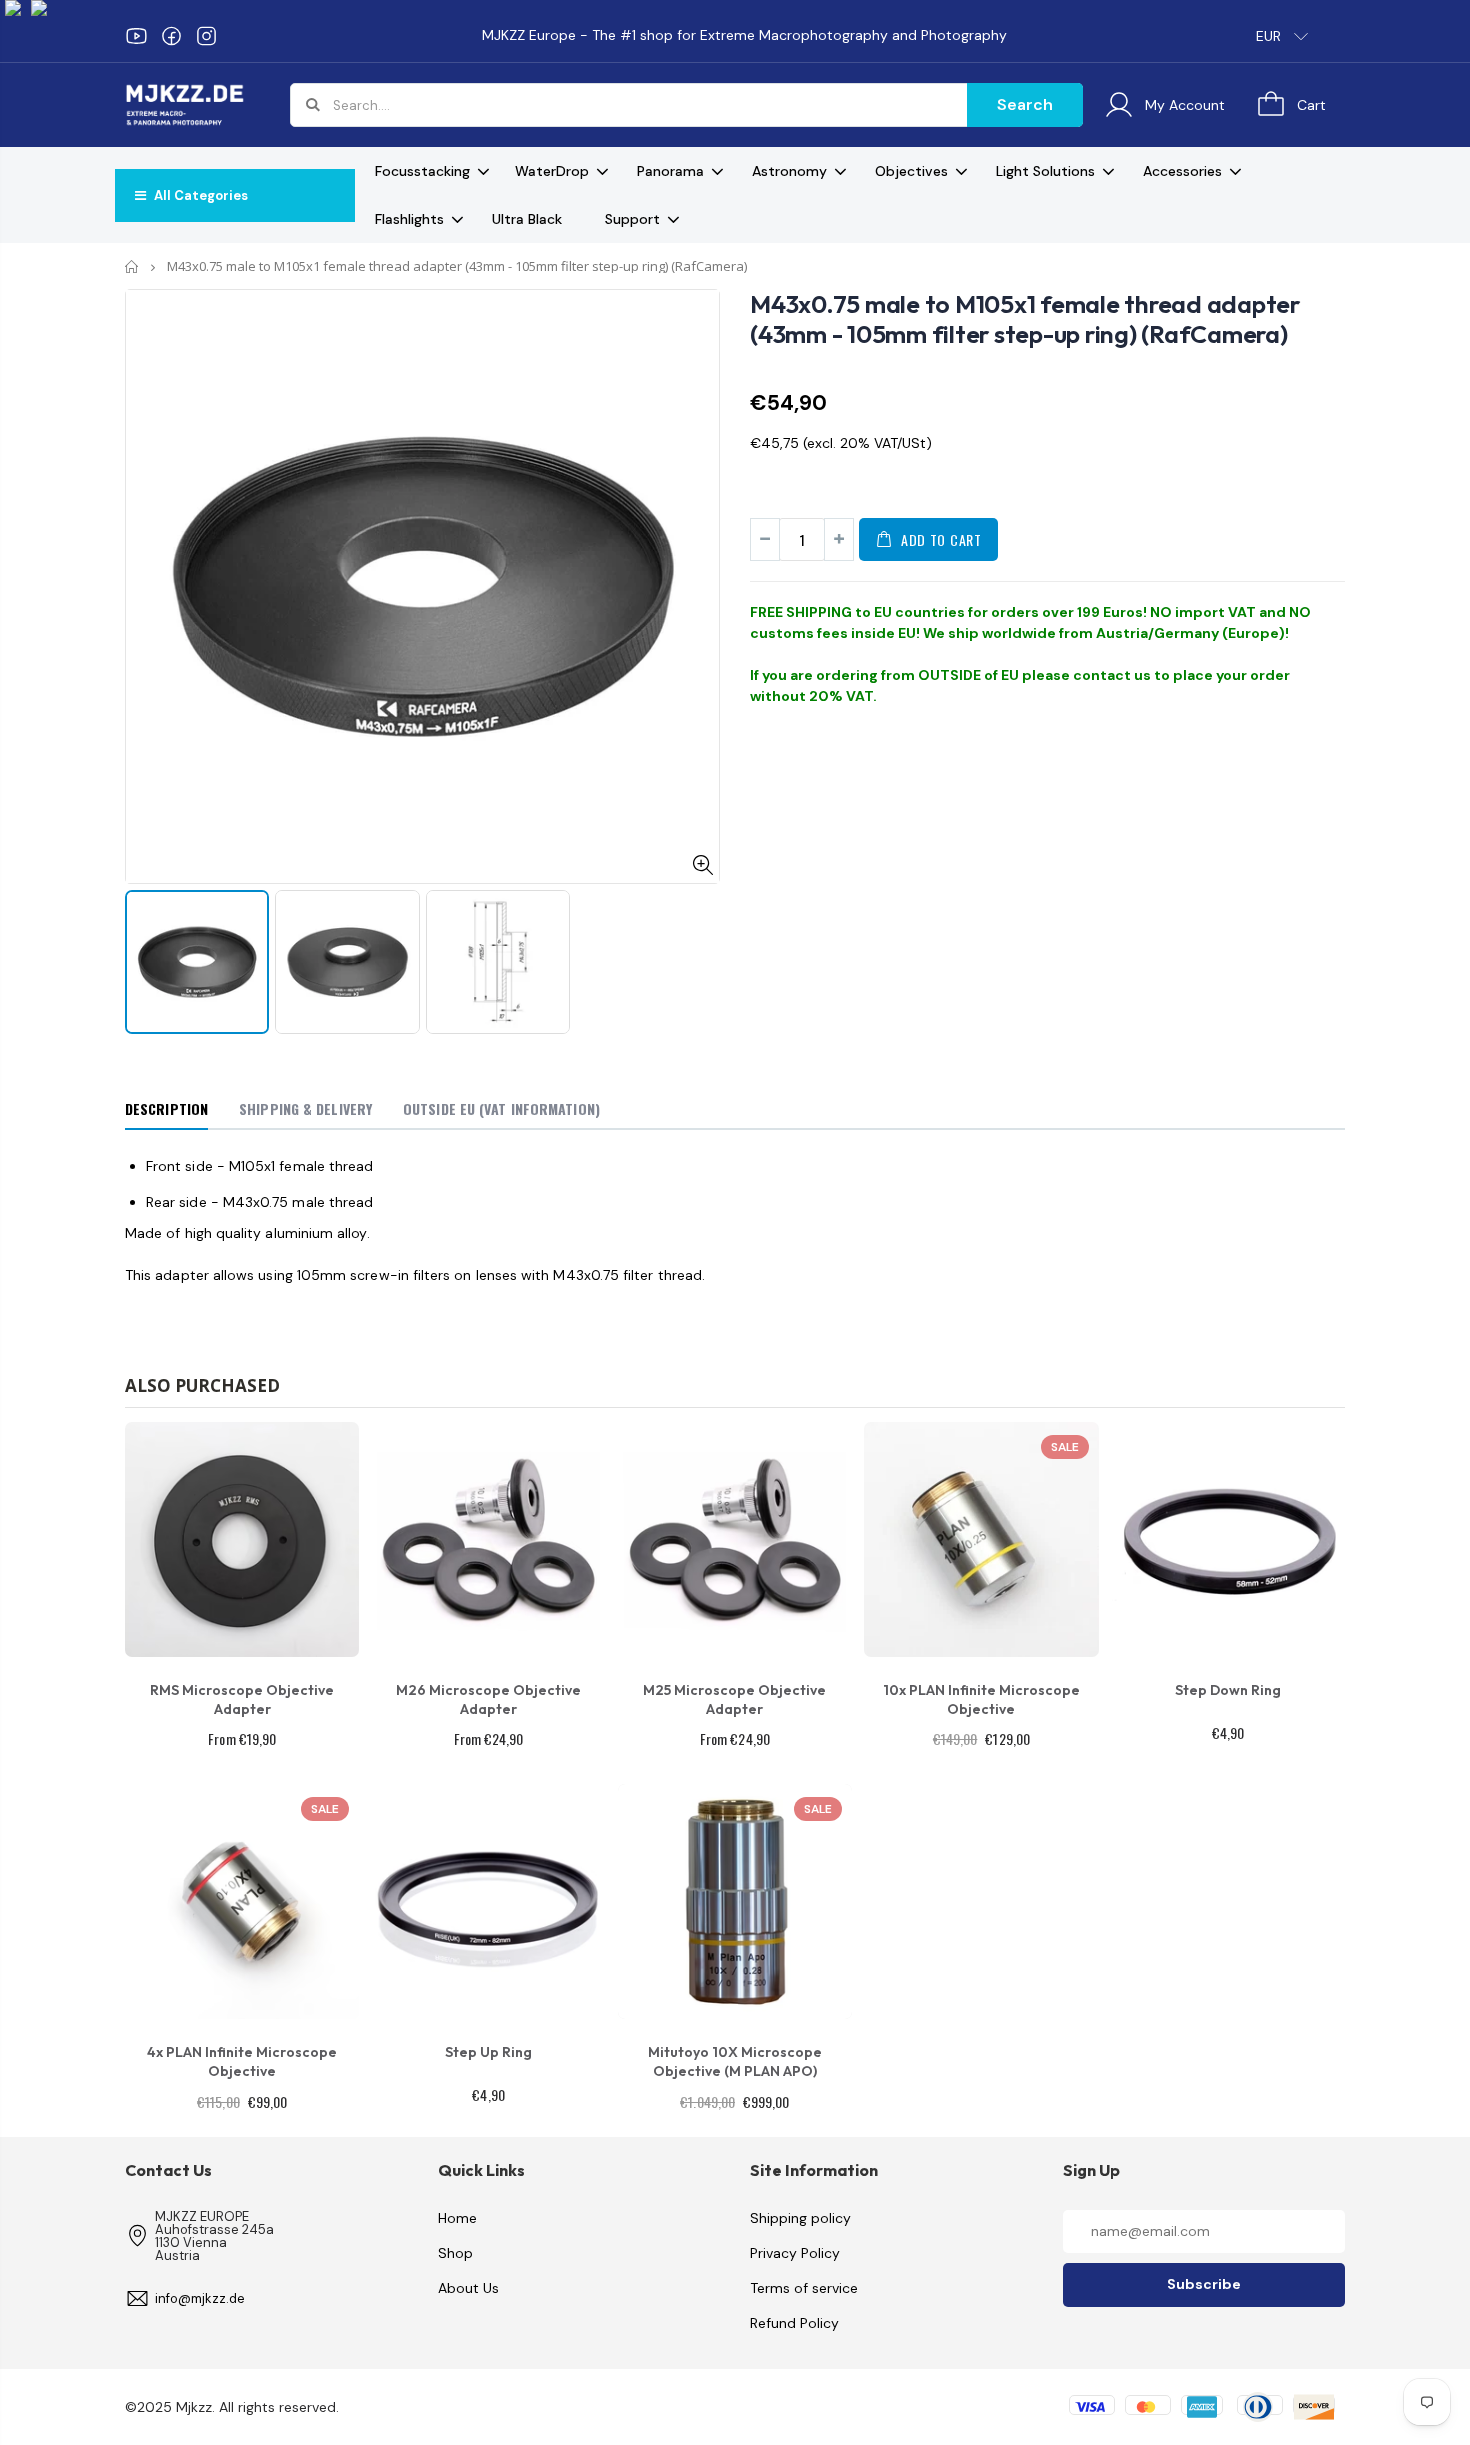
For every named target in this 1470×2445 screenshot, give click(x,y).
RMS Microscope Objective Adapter (242, 1699)
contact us (1112, 675)
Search (1025, 104)
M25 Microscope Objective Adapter (734, 1699)
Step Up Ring (488, 2052)
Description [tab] (166, 1108)
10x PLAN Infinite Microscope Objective (981, 1699)
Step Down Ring (1228, 1690)
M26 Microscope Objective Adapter (488, 1699)
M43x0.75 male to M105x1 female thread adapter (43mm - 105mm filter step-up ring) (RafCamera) (1025, 319)
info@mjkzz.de (200, 2298)
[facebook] (171, 36)
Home (132, 266)
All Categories (199, 195)
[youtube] (136, 36)
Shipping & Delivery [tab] (305, 1108)
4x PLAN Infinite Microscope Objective (242, 2061)
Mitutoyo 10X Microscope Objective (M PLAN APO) (735, 2061)
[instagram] (206, 36)
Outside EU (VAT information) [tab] (501, 1108)
